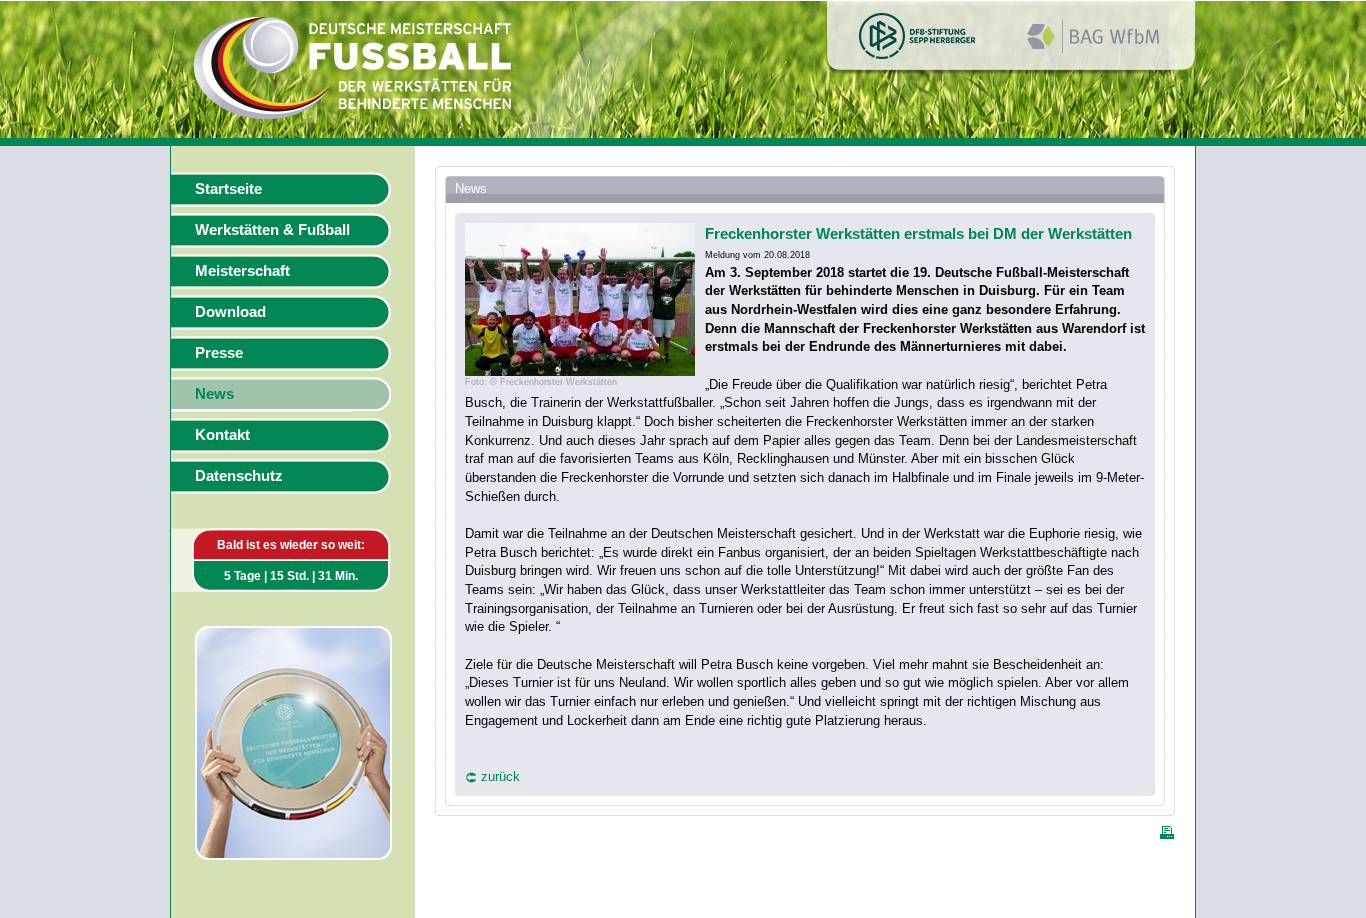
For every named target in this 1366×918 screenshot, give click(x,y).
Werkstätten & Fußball (272, 230)
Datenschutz (239, 476)
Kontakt (222, 435)
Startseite (228, 189)
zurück (500, 776)
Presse (219, 353)
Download (230, 312)
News (214, 394)
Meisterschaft (242, 271)
